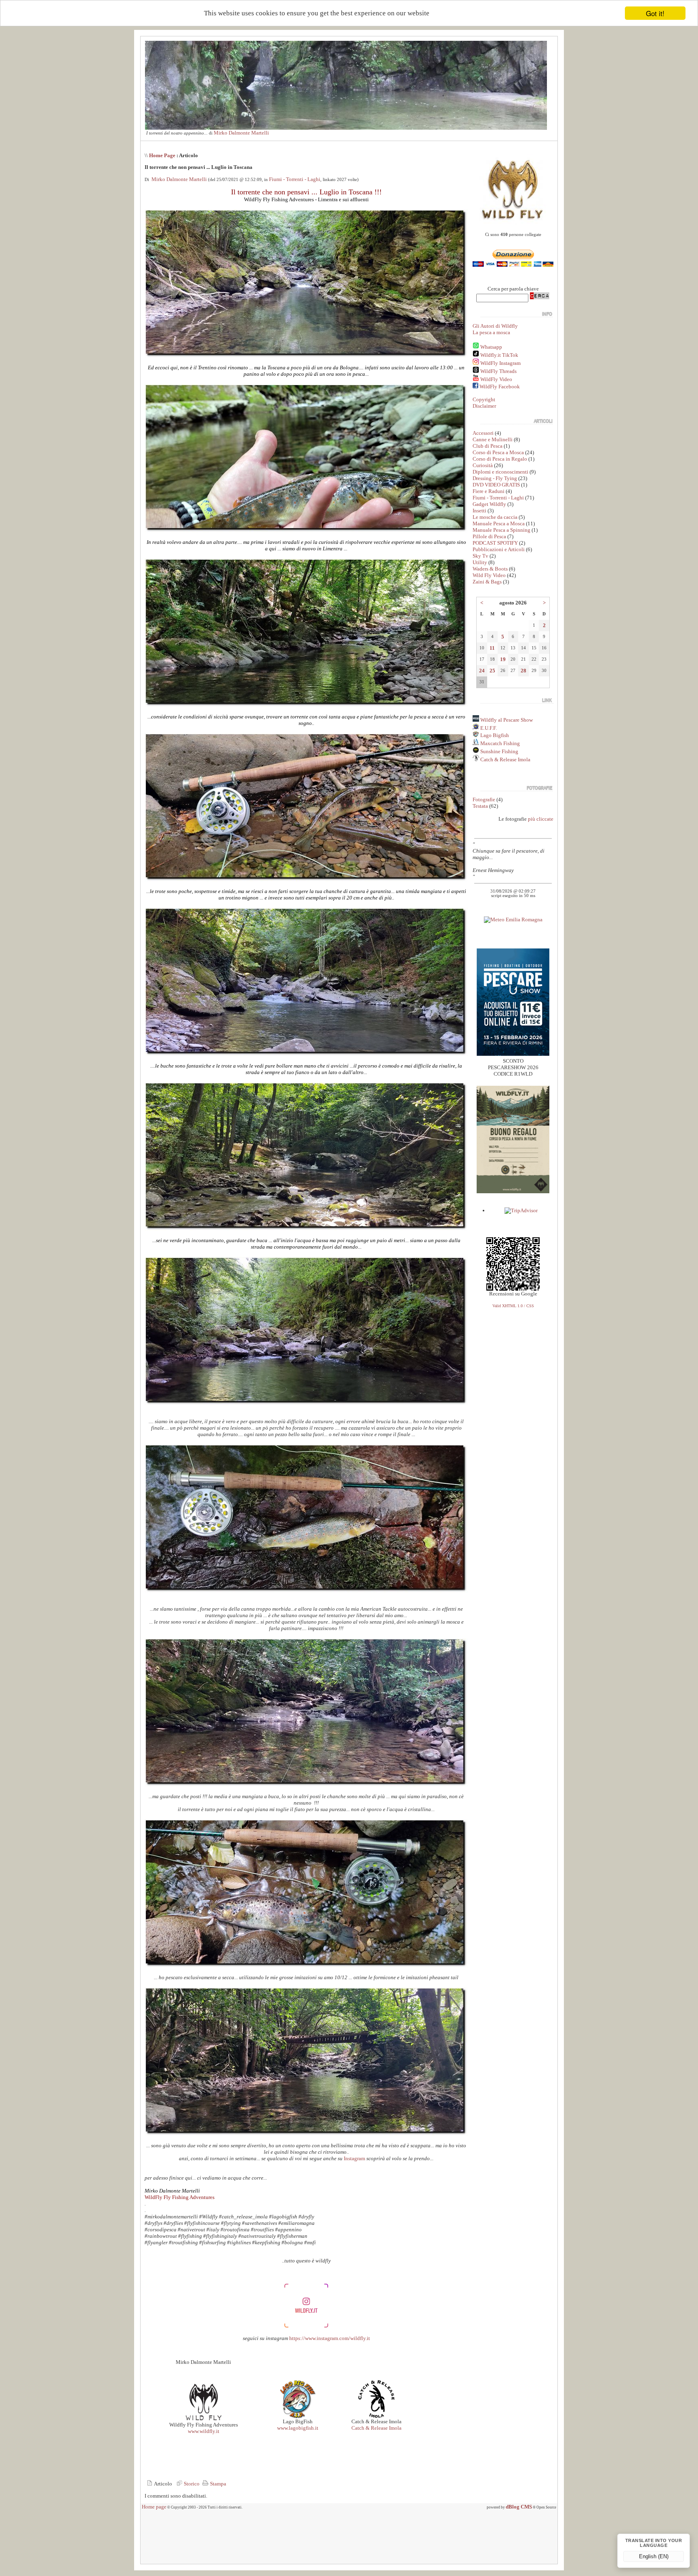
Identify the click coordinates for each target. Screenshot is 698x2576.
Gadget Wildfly (489, 504)
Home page (154, 2507)
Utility (480, 562)
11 (492, 648)
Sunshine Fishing (499, 751)
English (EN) (654, 2556)
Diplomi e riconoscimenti (500, 472)
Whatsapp (491, 347)
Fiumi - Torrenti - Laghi (295, 179)
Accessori (483, 433)
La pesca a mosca (491, 332)
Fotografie (484, 799)
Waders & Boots (490, 569)
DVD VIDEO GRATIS (496, 485)
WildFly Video (496, 379)
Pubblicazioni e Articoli (499, 549)
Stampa (218, 2484)
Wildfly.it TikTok (499, 355)
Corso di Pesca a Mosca (498, 452)
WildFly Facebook (500, 387)
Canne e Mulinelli (493, 439)
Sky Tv (480, 556)
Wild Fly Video (489, 575)
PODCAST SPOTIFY (495, 543)
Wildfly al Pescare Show (506, 720)
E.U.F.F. (489, 728)
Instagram (354, 2158)
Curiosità (483, 465)
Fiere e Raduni (489, 491)
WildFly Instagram (500, 363)
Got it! (655, 13)
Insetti (479, 511)
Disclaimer (484, 406)
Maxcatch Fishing (499, 743)
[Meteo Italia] (513, 919)
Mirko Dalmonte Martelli (241, 133)
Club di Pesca (488, 446)
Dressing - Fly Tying (495, 478)
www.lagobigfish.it (298, 2428)
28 (523, 671)
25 (492, 671)
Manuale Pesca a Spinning (501, 530)
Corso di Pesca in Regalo (500, 459)
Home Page (162, 155)
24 (482, 671)
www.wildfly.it (204, 2431)
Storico (191, 2484)
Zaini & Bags (487, 582)
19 (503, 659)
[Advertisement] (349, 2540)
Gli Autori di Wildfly (495, 326)
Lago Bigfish (494, 735)
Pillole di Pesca (489, 536)
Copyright (484, 399)
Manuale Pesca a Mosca (499, 523)
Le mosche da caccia (495, 517)
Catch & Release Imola (376, 2428)
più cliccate (541, 819)
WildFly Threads (498, 371)
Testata (480, 806)
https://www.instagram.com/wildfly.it (330, 2338)
